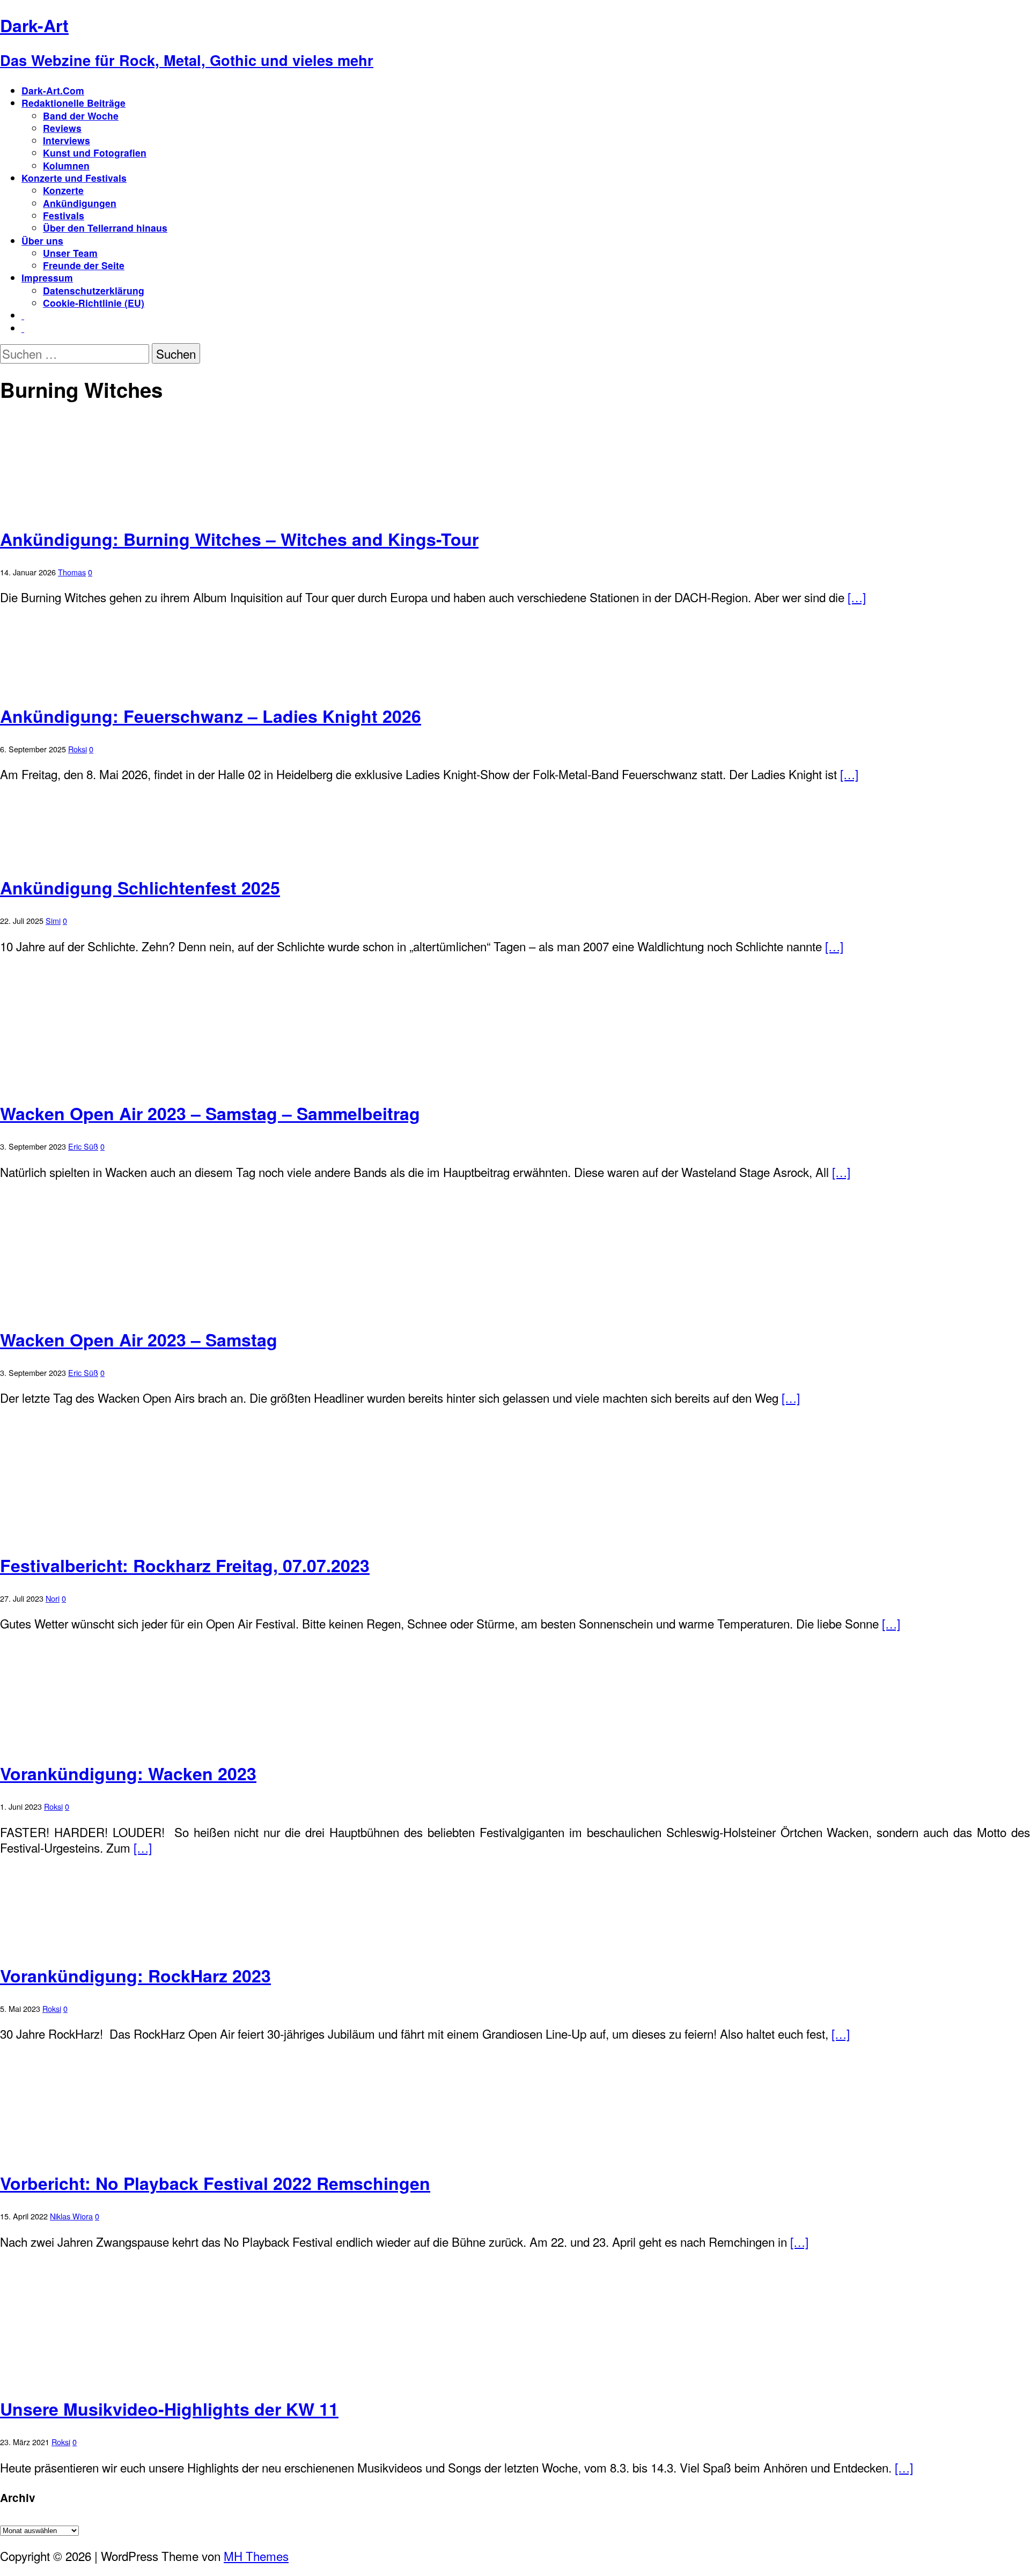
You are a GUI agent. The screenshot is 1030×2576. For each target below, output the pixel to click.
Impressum (47, 277)
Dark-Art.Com (53, 90)
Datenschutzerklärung (94, 290)
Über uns (42, 240)
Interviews (67, 140)
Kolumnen (66, 165)
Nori (53, 1598)
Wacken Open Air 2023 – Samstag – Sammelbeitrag (210, 1113)
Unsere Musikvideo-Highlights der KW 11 (169, 2409)
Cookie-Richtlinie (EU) (94, 303)
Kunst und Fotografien (95, 153)
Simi (53, 920)
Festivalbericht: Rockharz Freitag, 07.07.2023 (185, 1565)
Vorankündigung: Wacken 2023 (128, 1773)
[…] (857, 597)
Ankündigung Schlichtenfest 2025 (140, 887)
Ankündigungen (80, 203)
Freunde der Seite (84, 265)
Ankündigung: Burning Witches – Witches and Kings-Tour (239, 539)
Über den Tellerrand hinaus (105, 228)
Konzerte (63, 190)
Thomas (72, 572)
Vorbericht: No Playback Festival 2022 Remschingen (215, 2183)
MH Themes (256, 2556)
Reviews (62, 128)
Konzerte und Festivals (74, 178)
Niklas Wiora (71, 2216)
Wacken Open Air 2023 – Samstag (139, 1339)
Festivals (64, 215)
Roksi (78, 749)
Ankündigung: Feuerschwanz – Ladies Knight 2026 (211, 716)
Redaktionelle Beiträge (73, 103)
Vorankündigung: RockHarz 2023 (135, 1975)
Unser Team (70, 253)
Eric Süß (83, 1146)
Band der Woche (81, 116)
